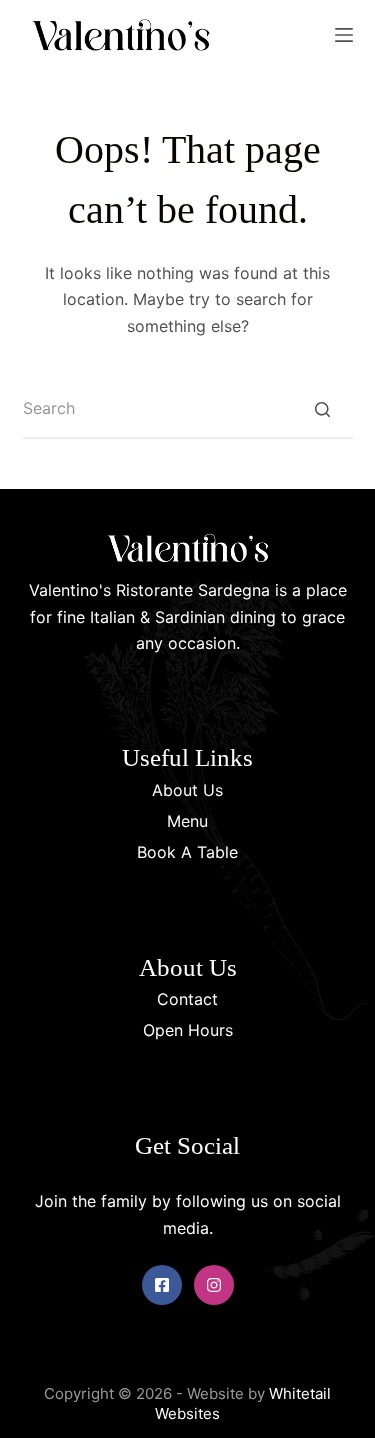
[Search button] (323, 409)
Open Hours (188, 1030)
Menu (187, 821)
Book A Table (187, 852)
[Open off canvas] (344, 35)
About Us (187, 790)
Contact (187, 999)
